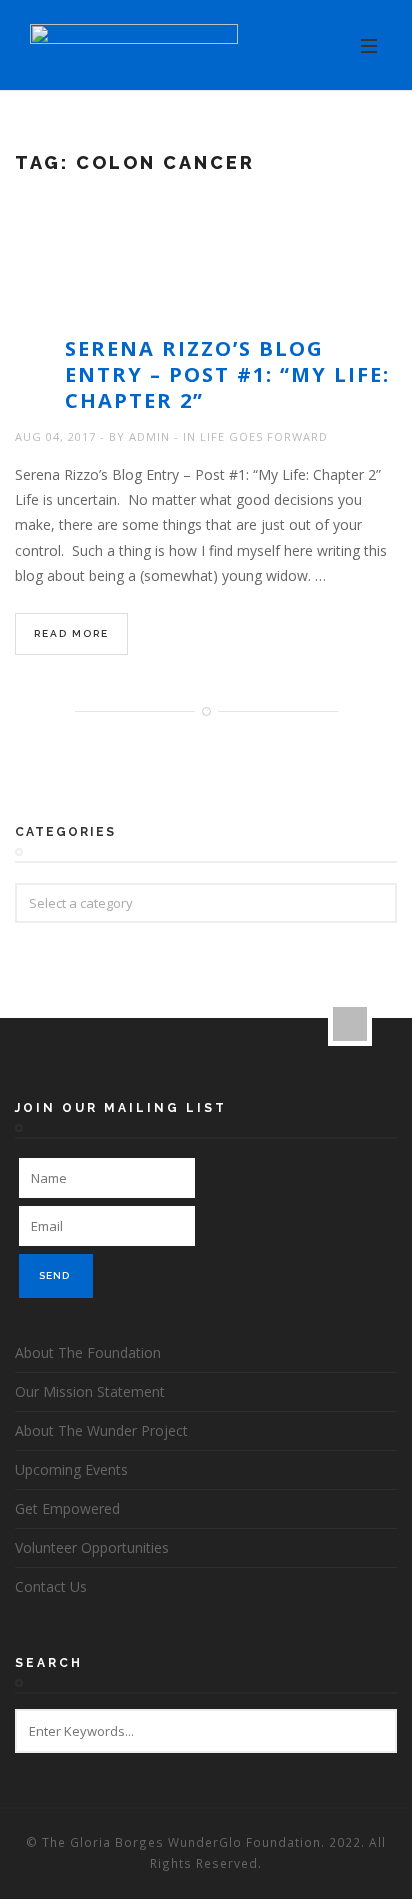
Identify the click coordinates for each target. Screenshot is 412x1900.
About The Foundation (88, 1352)
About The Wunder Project (101, 1430)
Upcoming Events (71, 1469)
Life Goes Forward (264, 436)
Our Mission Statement (90, 1391)
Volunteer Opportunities (92, 1547)
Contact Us (51, 1586)
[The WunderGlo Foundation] (134, 45)
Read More (71, 633)
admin (149, 436)
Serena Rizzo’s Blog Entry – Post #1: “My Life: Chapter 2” (227, 374)
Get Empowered (67, 1508)
